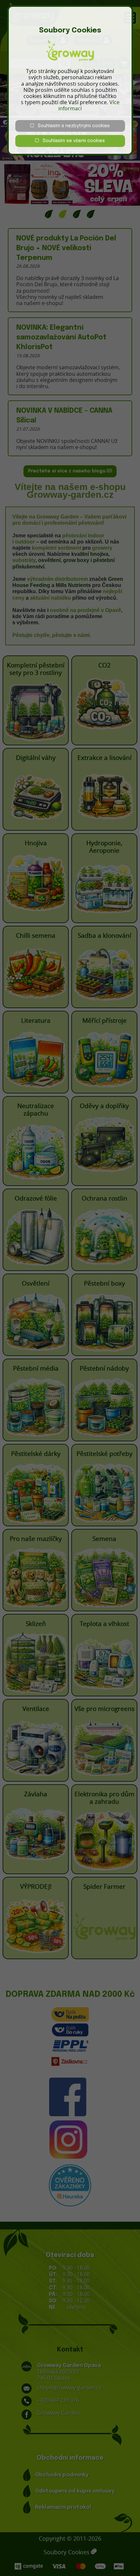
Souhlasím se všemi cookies (72, 141)
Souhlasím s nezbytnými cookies (72, 126)
